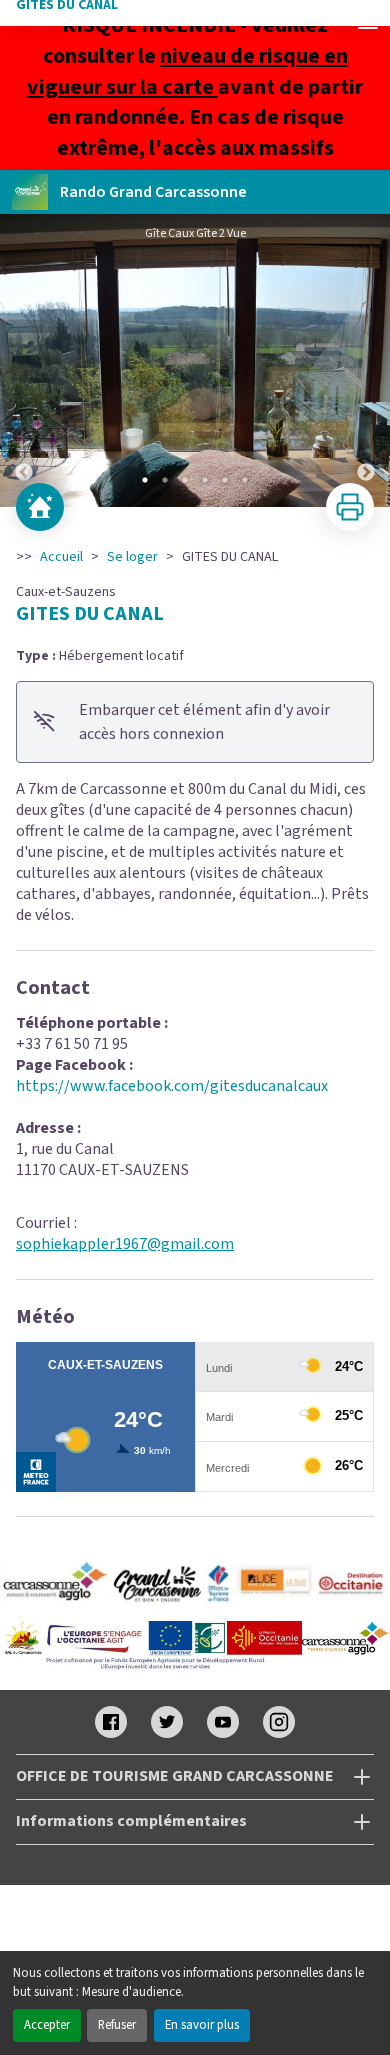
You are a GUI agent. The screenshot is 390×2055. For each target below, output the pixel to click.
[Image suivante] (366, 360)
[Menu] (368, 22)
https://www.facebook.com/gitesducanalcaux (172, 1086)
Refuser (117, 2025)
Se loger (132, 557)
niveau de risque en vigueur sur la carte (187, 71)
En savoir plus (202, 2025)
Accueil (61, 557)
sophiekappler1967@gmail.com (125, 1244)
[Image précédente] (24, 360)
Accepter (47, 2025)
